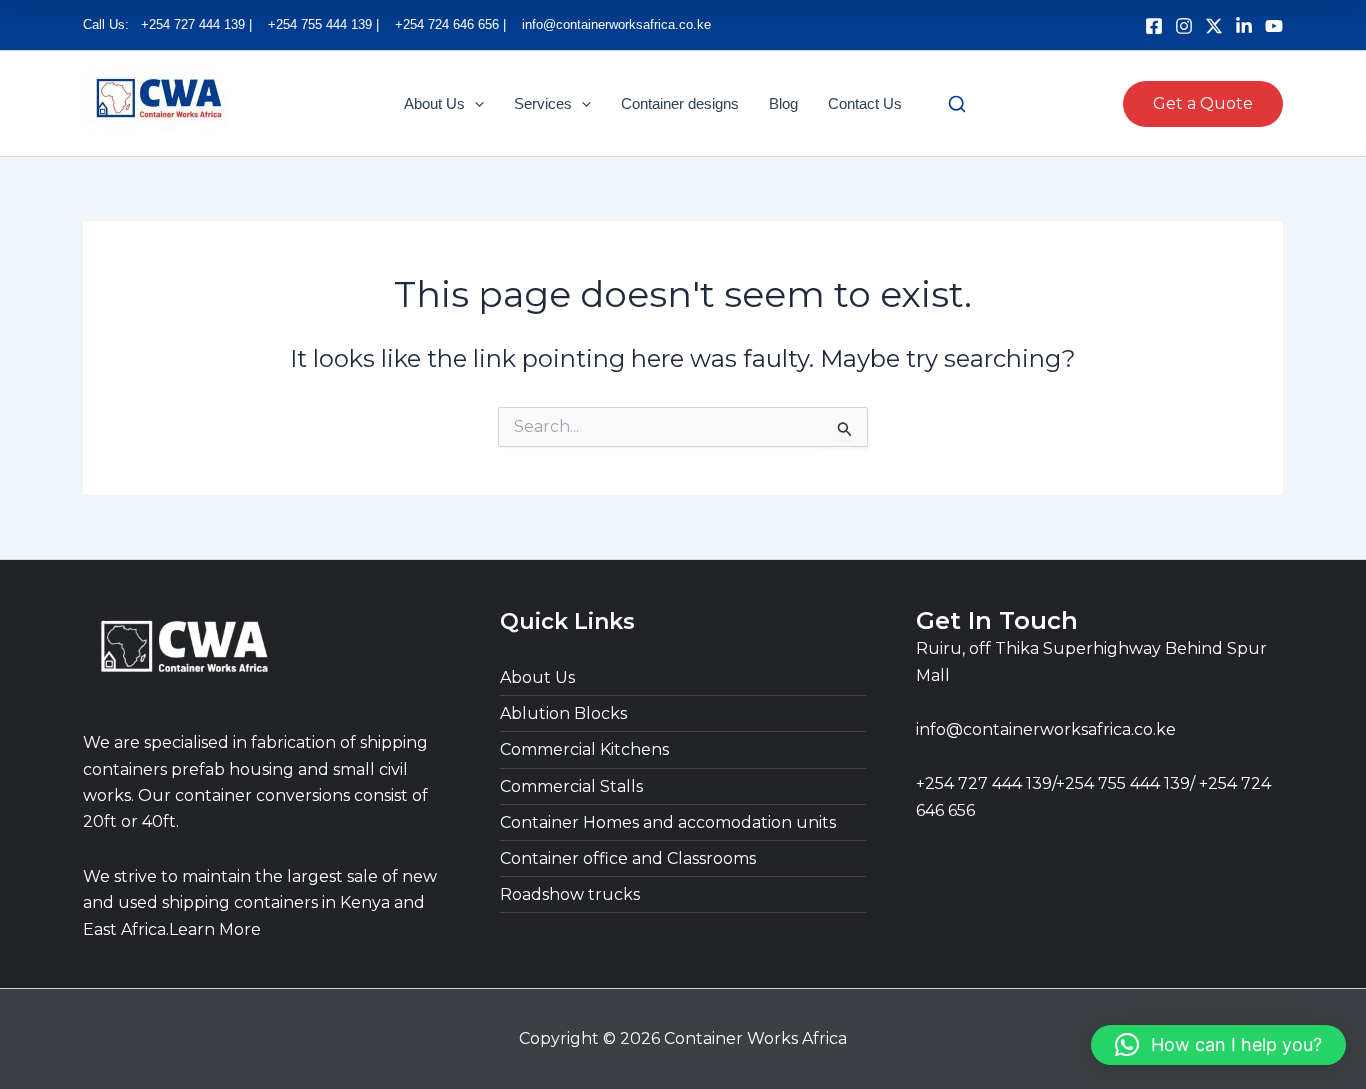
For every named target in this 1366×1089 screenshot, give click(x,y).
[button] (474, 104)
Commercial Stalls (571, 786)
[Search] (957, 104)
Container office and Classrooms (628, 858)
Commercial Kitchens (584, 749)
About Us (434, 103)
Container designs (680, 103)
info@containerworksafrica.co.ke (1046, 729)
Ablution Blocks (563, 713)
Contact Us (865, 103)
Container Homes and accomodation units (668, 822)
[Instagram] (1184, 26)
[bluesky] (1214, 26)
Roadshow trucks (570, 894)
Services (543, 103)
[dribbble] (1274, 26)
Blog (783, 103)
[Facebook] (1154, 26)
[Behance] (1244, 26)
